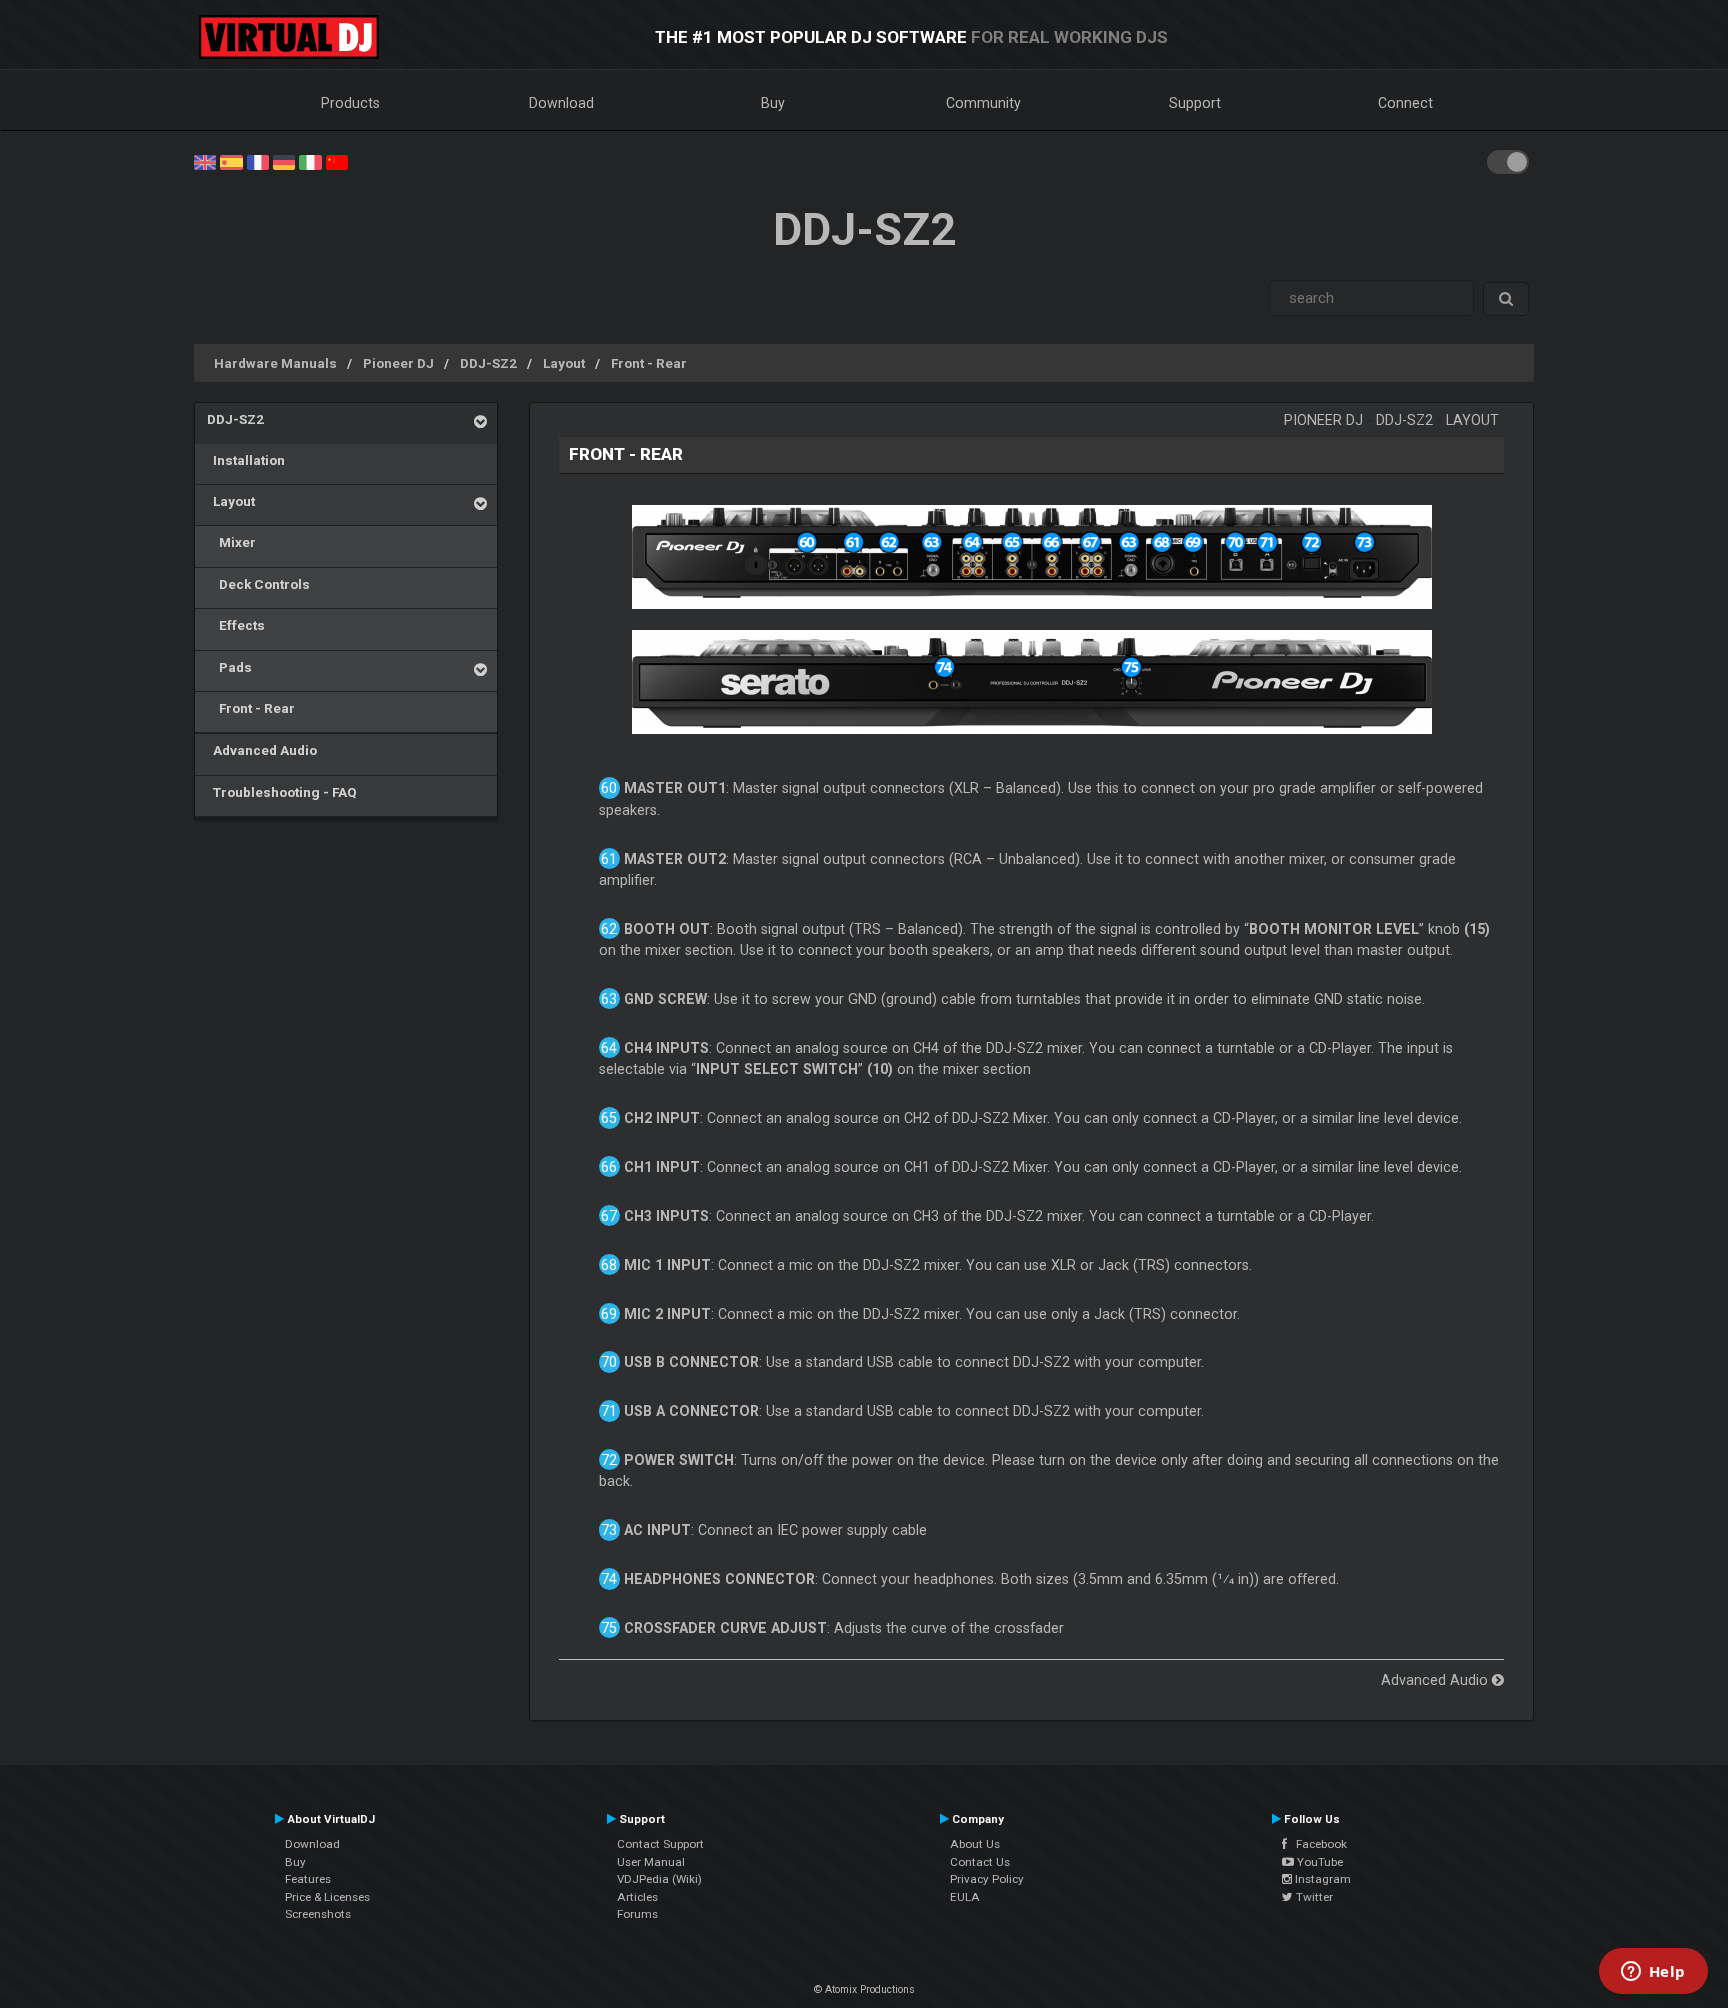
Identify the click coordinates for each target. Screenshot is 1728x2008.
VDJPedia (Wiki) (659, 1879)
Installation (246, 460)
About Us (975, 1844)
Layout (564, 363)
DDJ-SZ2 (488, 363)
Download (561, 103)
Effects (236, 625)
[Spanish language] (231, 161)
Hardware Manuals (275, 363)
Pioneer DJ (398, 363)
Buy (773, 103)
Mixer (231, 542)
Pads (229, 667)
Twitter (1313, 1897)
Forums (637, 1914)
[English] (205, 161)
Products (350, 103)
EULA (965, 1897)
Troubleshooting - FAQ (282, 792)
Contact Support (660, 1844)
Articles (637, 1897)
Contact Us (980, 1862)
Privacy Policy (987, 1879)
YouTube (1318, 1862)
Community (983, 103)
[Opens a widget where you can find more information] (1653, 1973)
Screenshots (318, 1914)
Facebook (1317, 1844)
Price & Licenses (327, 1897)
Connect (1405, 103)
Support (1195, 103)
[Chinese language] (337, 161)
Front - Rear (649, 363)
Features (308, 1879)
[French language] (258, 161)
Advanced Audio (262, 750)
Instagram (1321, 1879)
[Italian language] (310, 161)
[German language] (284, 161)
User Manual (651, 1862)
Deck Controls (258, 584)
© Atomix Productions (864, 1989)
